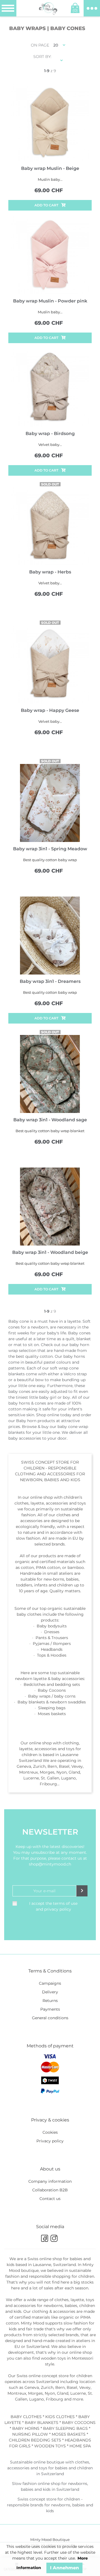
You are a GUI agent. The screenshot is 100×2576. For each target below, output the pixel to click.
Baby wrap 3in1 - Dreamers (50, 981)
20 (56, 45)
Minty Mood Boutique (50, 2540)
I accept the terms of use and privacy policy (53, 1906)
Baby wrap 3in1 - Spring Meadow (50, 849)
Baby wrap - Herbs (50, 572)
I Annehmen (64, 2568)
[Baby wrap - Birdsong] (50, 388)
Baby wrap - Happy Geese (50, 710)
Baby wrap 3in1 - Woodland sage (50, 1120)
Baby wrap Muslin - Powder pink (50, 301)
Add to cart (46, 205)
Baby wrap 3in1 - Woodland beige (50, 1252)
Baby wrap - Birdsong (50, 434)
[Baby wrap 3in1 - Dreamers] (50, 936)
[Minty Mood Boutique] (48, 8)
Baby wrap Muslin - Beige (50, 168)
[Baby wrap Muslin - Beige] (50, 123)
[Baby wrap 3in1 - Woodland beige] (50, 1207)
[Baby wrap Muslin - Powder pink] (50, 255)
